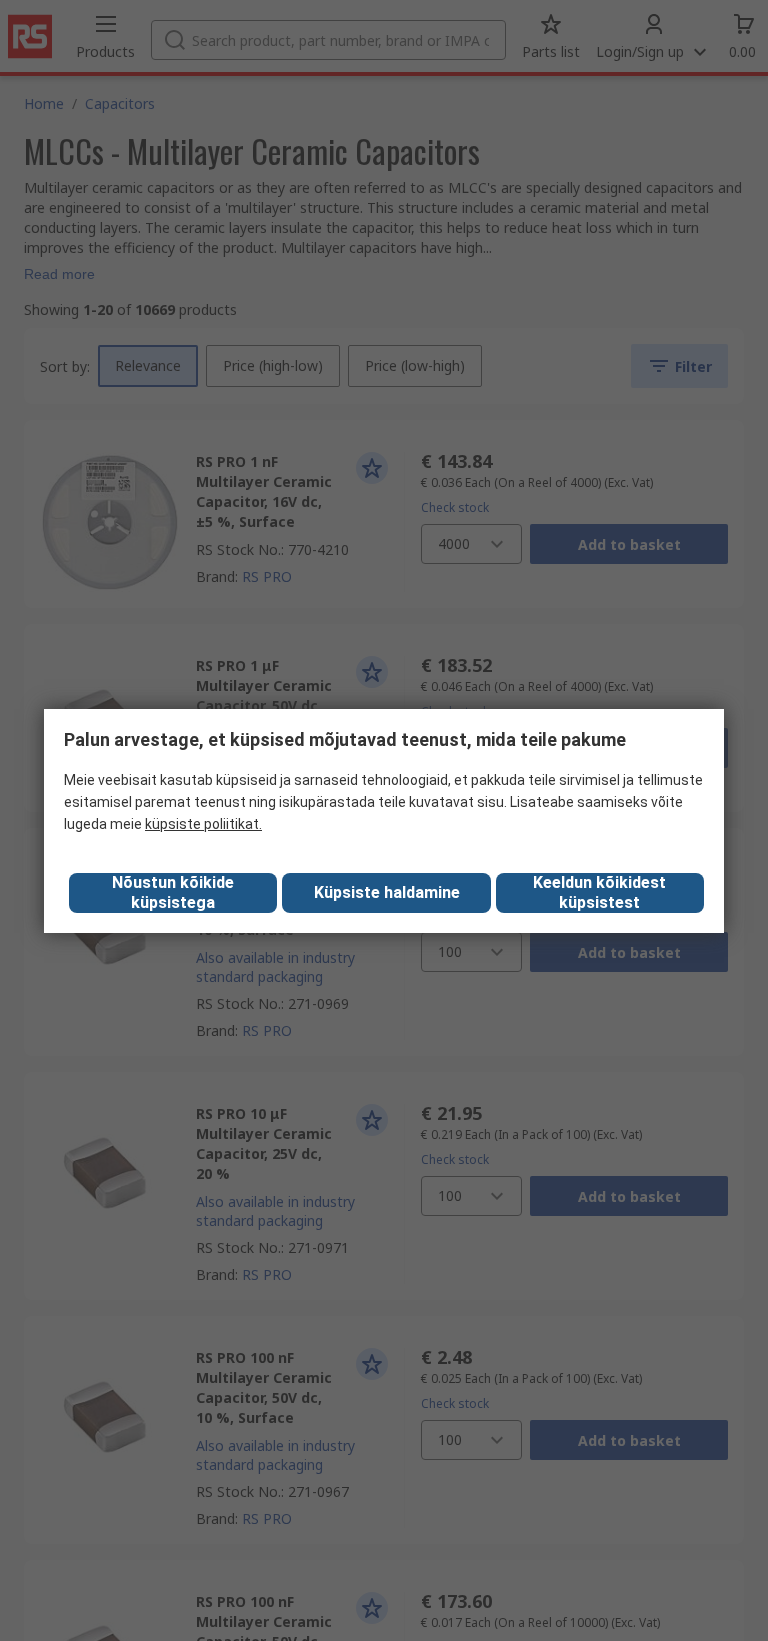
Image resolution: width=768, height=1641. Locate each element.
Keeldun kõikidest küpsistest (599, 892)
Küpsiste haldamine (387, 892)
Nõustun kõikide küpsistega (173, 892)
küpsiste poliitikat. (203, 824)
